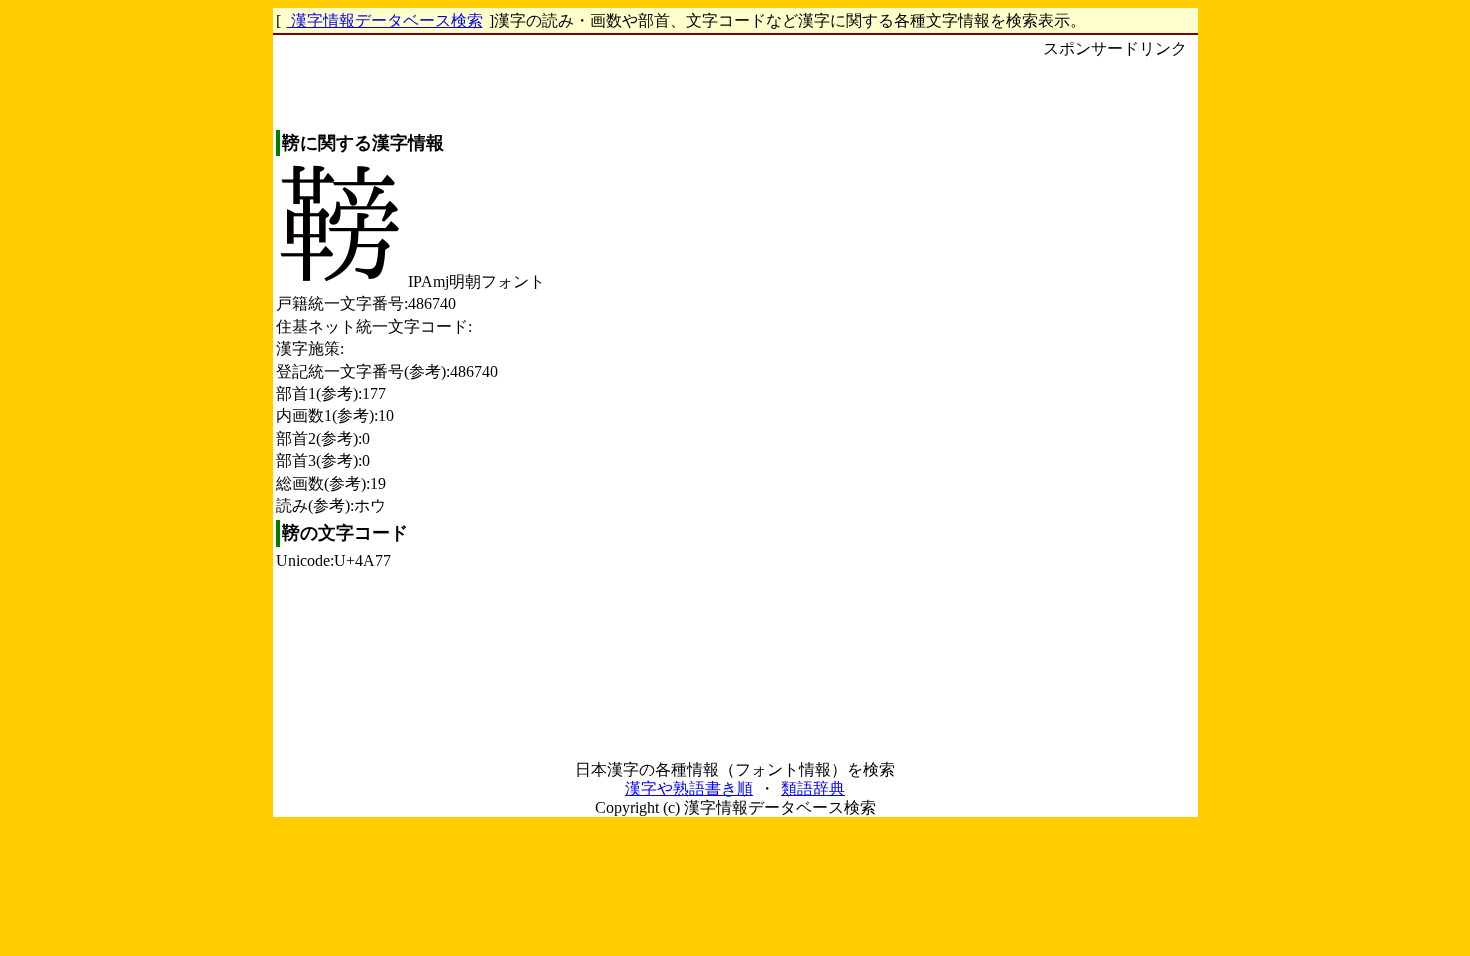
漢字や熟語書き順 (689, 788)
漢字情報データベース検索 (385, 20)
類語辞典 (813, 788)
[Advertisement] (1115, 361)
